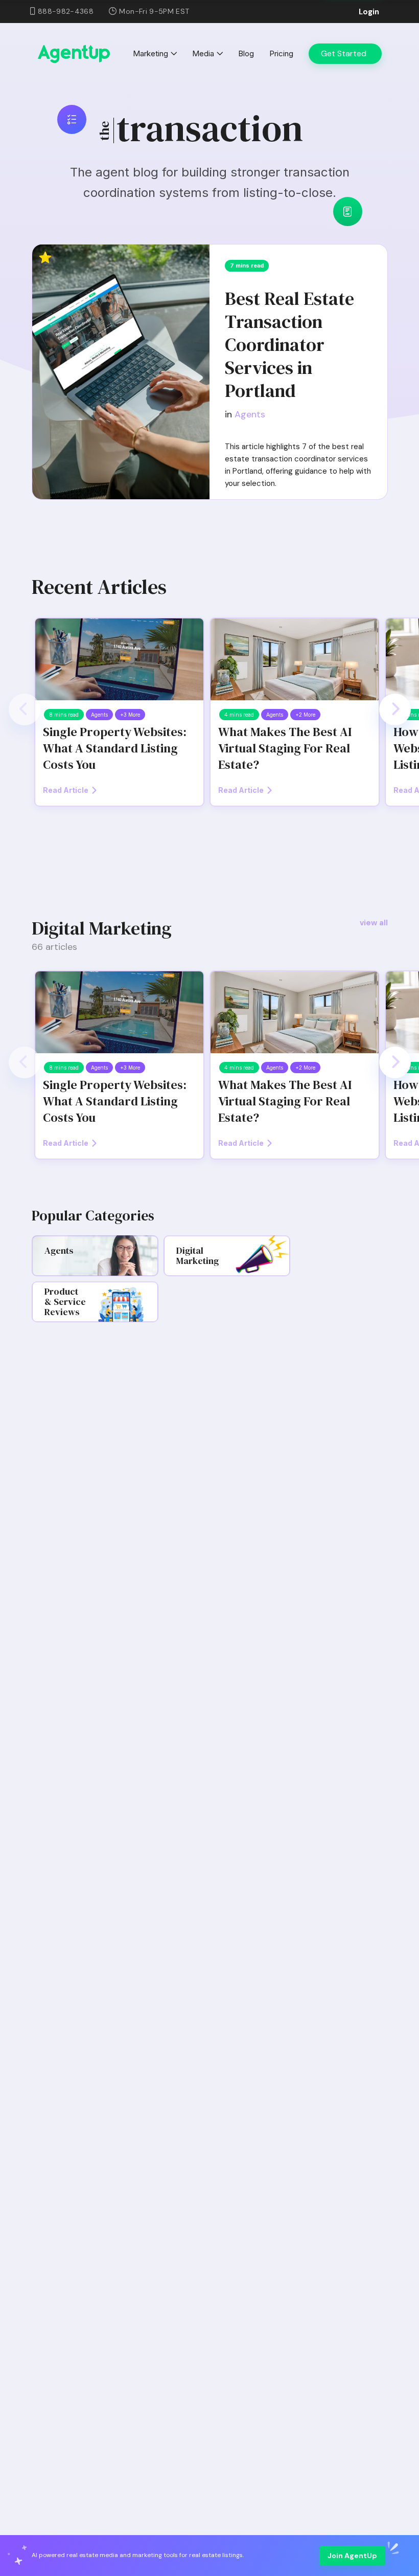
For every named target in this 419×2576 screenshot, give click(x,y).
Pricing (281, 53)
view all (374, 923)
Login (369, 12)
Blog (246, 53)
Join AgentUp (352, 2556)
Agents (250, 414)
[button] (25, 709)
